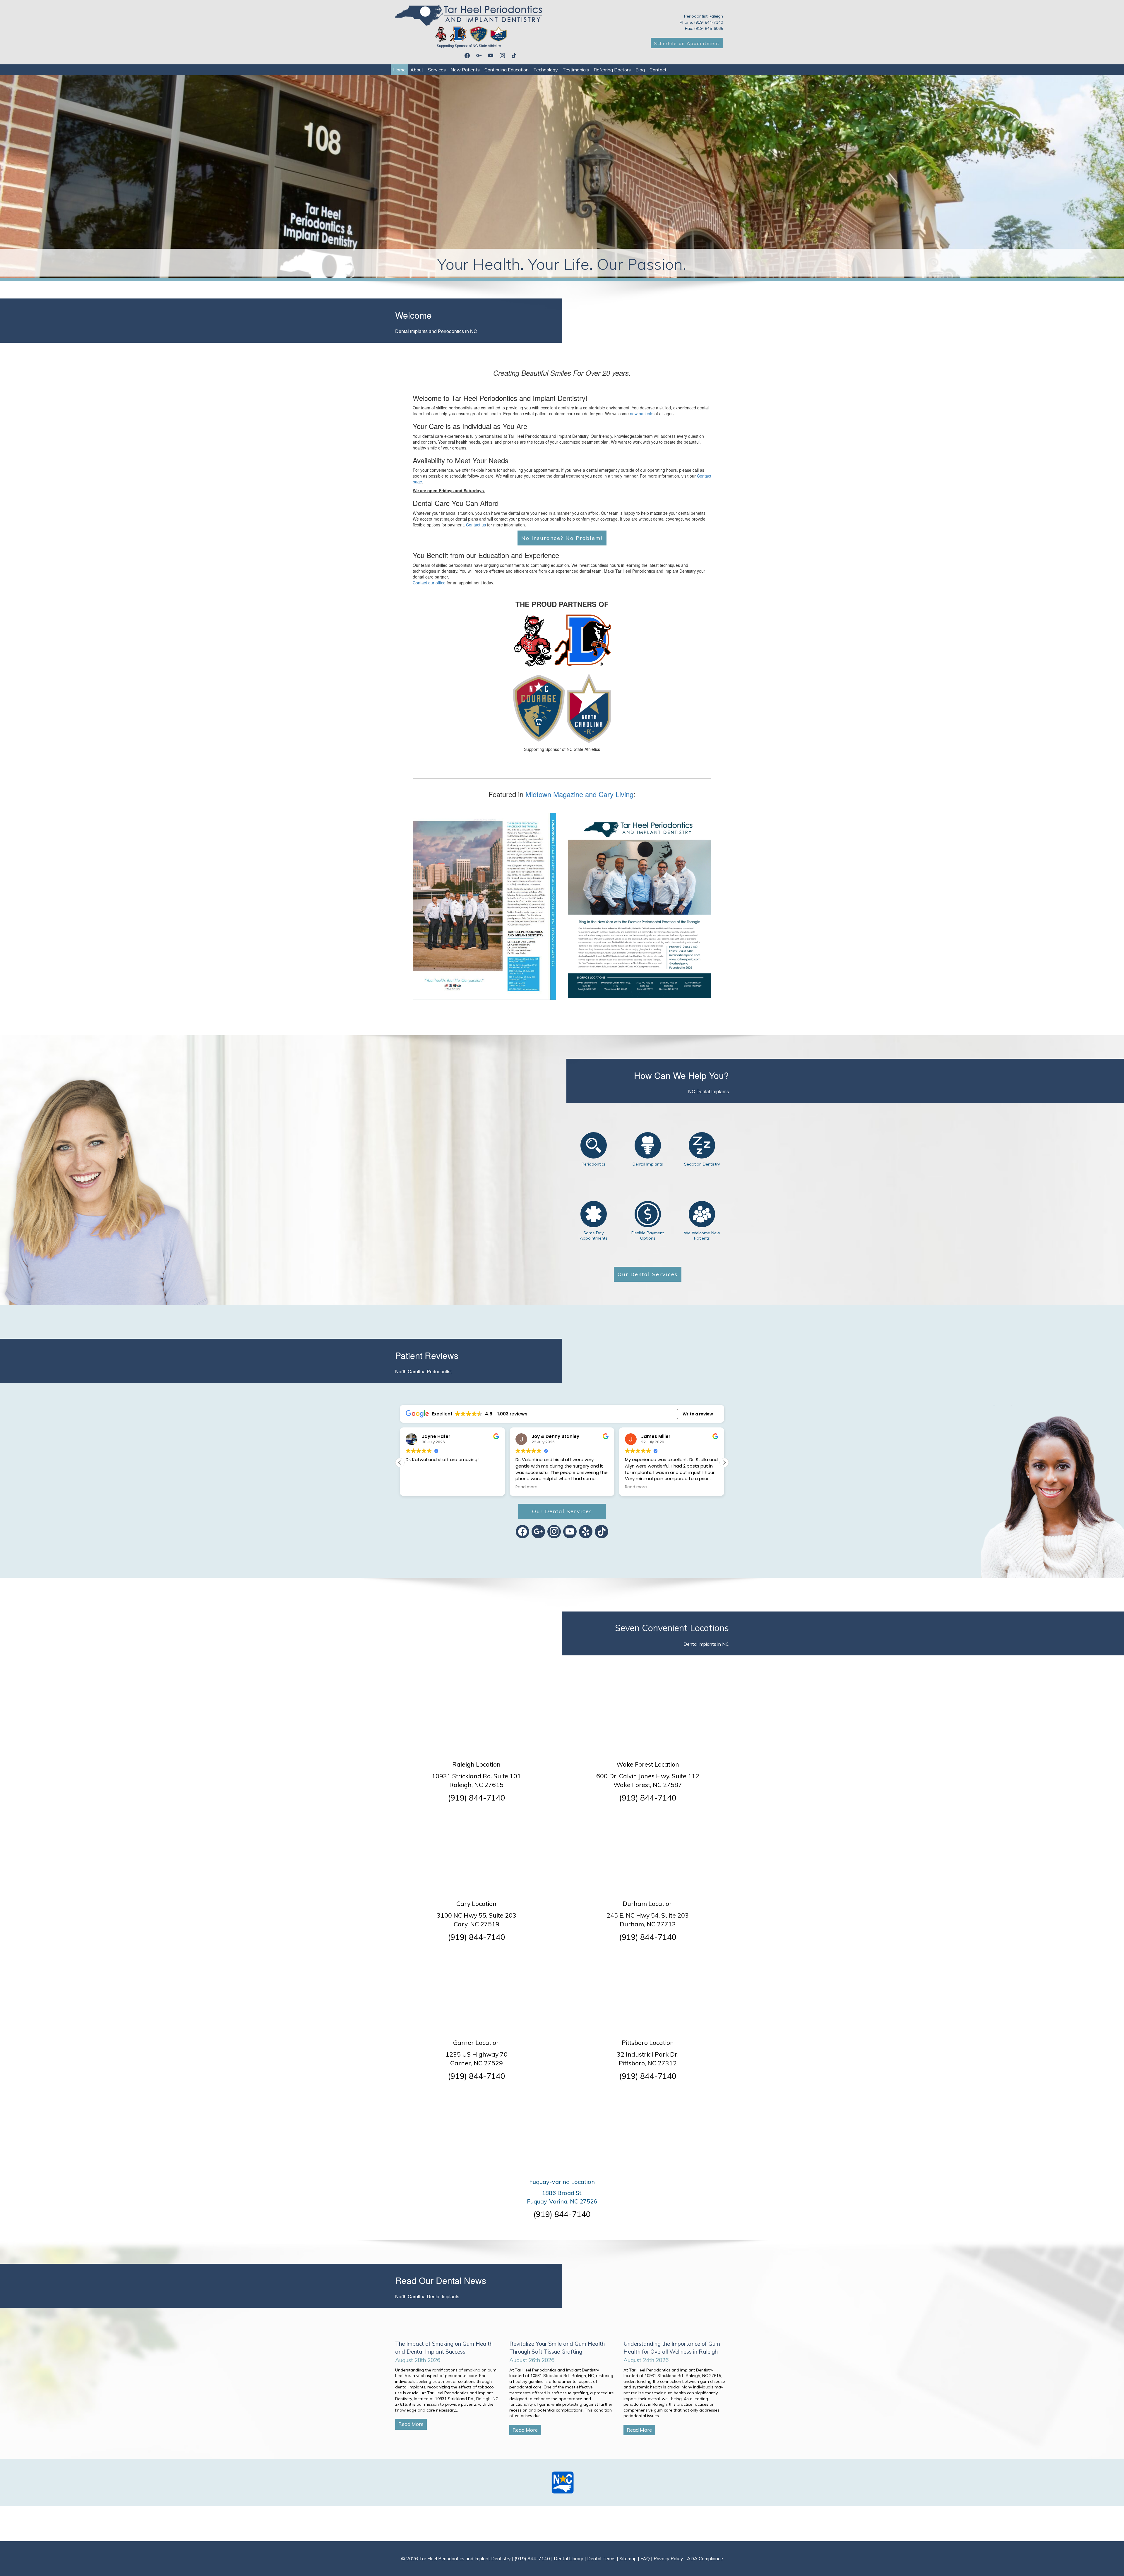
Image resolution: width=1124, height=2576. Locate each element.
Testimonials (576, 70)
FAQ (645, 2558)
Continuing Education (507, 70)
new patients (642, 413)
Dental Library (569, 2558)
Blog (640, 70)
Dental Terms (601, 2558)
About (417, 70)
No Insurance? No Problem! (562, 538)
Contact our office (429, 583)
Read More (411, 2424)
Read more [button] (417, 1487)
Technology (546, 70)
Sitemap (628, 2558)
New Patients (465, 70)
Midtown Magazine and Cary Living (579, 794)
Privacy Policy (668, 2558)
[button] (724, 1463)
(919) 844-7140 (477, 1798)
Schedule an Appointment (687, 43)
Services (437, 70)
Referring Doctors (612, 70)
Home (399, 70)
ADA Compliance (705, 2558)
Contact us (476, 525)
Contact (658, 70)
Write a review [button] (698, 1414)
